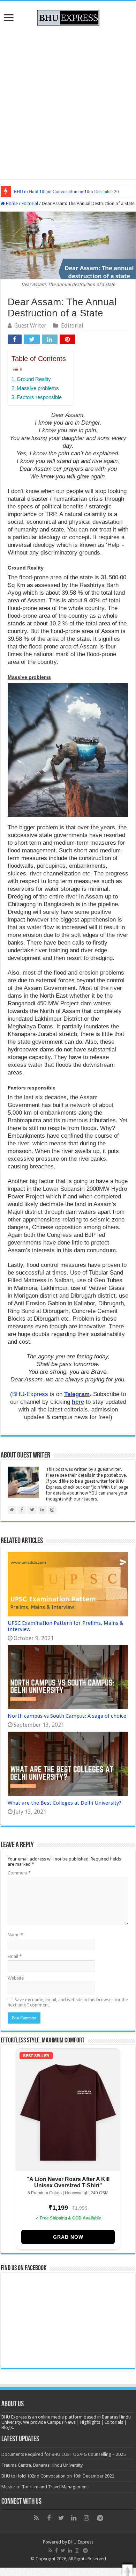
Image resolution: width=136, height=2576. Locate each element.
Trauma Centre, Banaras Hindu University (42, 2465)
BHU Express (81, 2542)
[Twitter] (61, 2518)
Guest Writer (30, 326)
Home (11, 203)
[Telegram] (100, 2518)
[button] (127, 2570)
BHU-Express (30, 1394)
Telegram (77, 1394)
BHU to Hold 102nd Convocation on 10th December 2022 (69, 192)
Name (15, 1935)
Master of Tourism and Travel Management (45, 2487)
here (78, 1402)
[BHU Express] (68, 16)
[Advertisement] (68, 101)
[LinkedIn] (74, 2518)
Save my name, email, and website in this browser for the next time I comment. (68, 2002)
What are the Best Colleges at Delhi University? (65, 1803)
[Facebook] (49, 2518)
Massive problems (38, 388)
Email (15, 1956)
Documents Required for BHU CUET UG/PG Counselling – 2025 (63, 2454)
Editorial (30, 203)
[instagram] (86, 2518)
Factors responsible (39, 397)
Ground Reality (34, 379)
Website (16, 1978)
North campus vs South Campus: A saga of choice (67, 1716)
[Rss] (36, 2518)
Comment (19, 1873)
